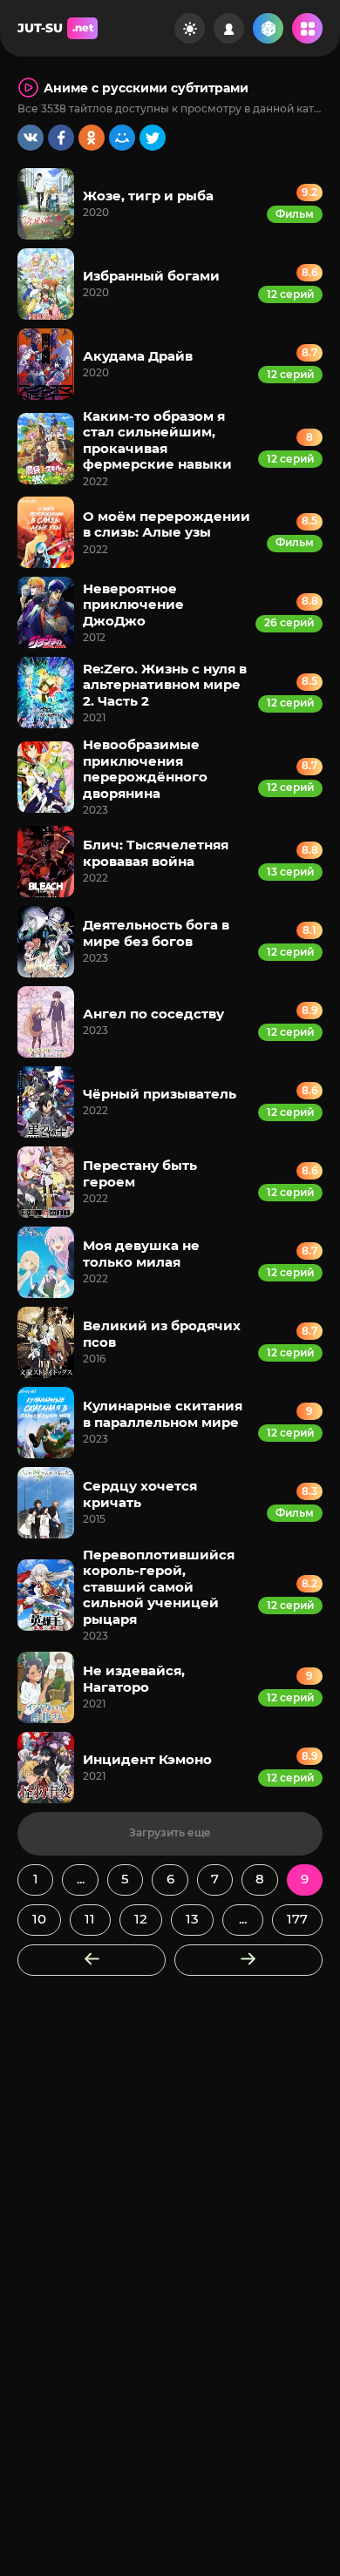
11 (90, 1919)
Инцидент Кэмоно (147, 1759)
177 (297, 1919)
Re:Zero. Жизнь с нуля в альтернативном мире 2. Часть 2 (165, 685)
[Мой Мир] (122, 138)
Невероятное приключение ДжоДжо (133, 605)
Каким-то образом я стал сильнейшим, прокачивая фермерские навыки (157, 440)
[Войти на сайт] (229, 28)
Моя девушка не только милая (141, 1253)
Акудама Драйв (138, 356)
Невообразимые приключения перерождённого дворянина (145, 768)
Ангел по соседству (153, 1014)
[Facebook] (61, 138)
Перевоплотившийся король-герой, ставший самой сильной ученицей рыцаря (159, 1587)
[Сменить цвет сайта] (190, 28)
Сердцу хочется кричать (140, 1494)
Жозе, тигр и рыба (148, 196)
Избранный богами (151, 276)
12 (141, 1919)
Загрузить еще (170, 1832)
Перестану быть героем (140, 1173)
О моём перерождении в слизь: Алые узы (167, 524)
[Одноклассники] (92, 138)
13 (192, 1919)
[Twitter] (153, 138)
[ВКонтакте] (31, 138)
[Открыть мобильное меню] (307, 28)
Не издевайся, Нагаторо (134, 1678)
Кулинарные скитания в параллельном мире (163, 1413)
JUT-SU (55, 28)
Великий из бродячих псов (162, 1333)
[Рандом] (268, 28)
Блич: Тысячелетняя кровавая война (156, 852)
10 (39, 1919)
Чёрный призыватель (160, 1094)
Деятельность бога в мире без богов (156, 933)
